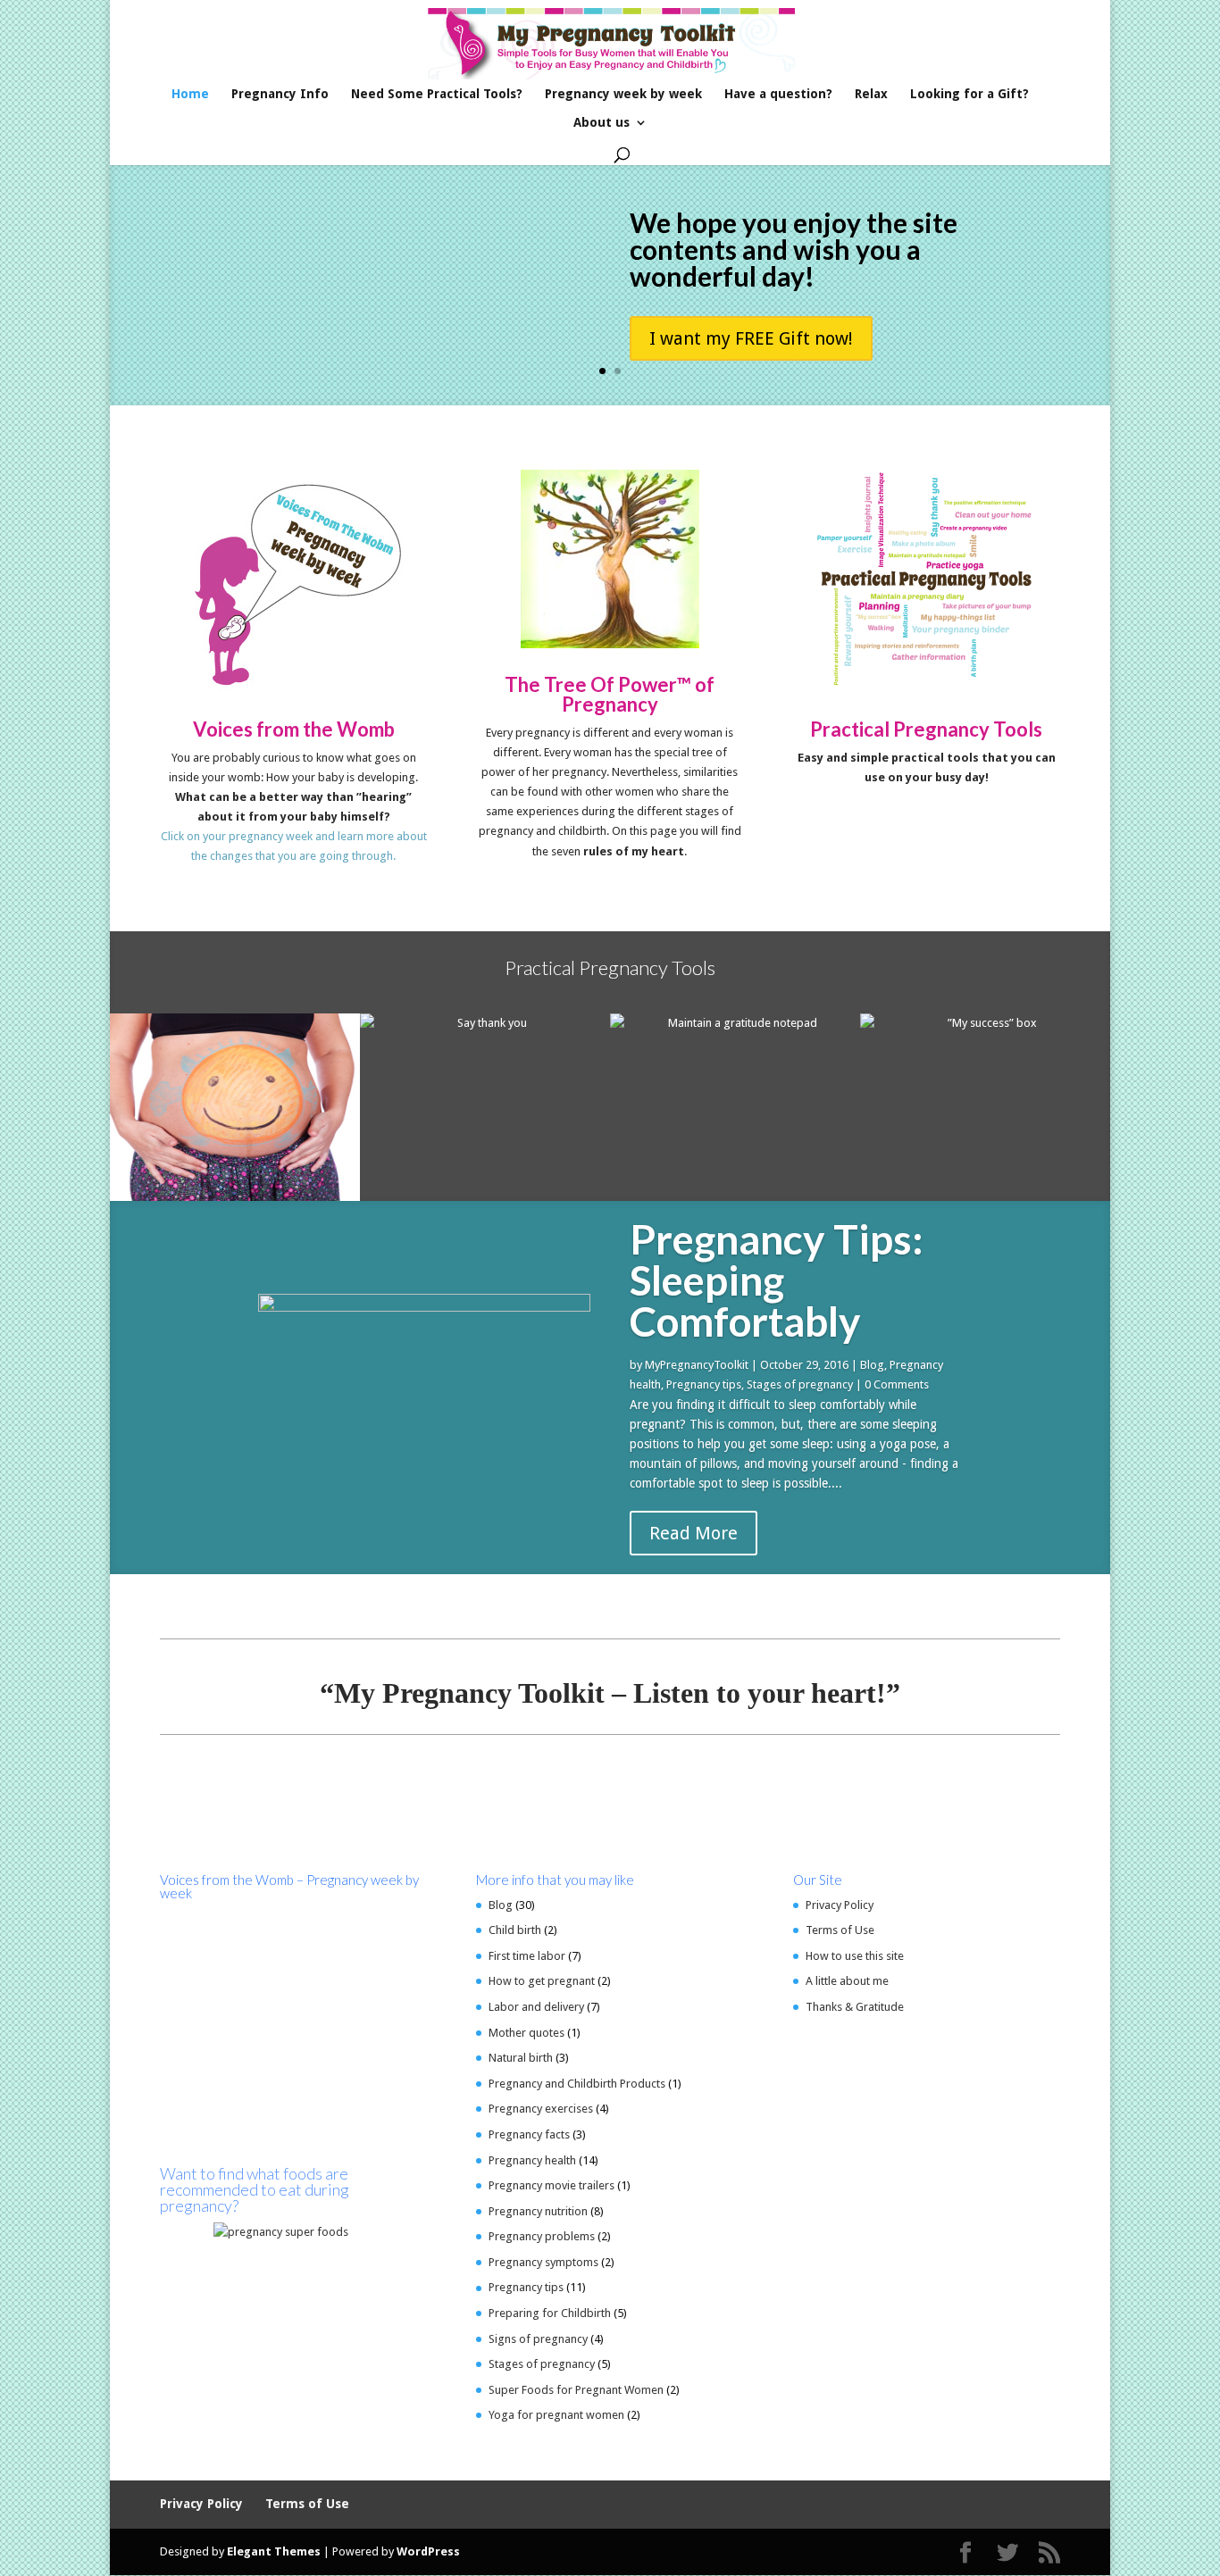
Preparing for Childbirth (550, 2313)
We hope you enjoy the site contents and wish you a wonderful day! (794, 249)
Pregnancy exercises (541, 2109)
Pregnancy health (532, 2160)
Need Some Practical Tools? (437, 94)
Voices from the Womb (294, 729)
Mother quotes (526, 2033)
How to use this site (855, 1956)
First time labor (527, 1956)
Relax (871, 94)
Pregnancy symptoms (543, 2262)
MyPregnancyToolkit (697, 1365)
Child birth (515, 1930)
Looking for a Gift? (969, 94)
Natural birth (521, 2058)
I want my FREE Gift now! (751, 338)
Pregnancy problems (542, 2236)
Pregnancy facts (529, 2134)
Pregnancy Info (280, 94)
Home (190, 94)
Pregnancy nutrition (538, 2211)
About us (602, 123)
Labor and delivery (536, 2007)
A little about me (847, 1981)
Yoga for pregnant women (556, 2415)
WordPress (428, 2551)
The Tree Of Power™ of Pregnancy (610, 694)
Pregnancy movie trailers (552, 2185)
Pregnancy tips (704, 1384)
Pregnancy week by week (623, 94)
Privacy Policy (840, 1905)
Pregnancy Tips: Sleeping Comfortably (777, 1280)
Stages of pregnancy (800, 1384)
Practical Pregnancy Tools (926, 729)
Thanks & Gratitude (855, 2007)
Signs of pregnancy (538, 2339)
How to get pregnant (542, 1981)
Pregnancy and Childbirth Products (577, 2084)
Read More (694, 1533)
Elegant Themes (274, 2551)
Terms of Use (840, 1930)
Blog (872, 1365)
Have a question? (778, 94)
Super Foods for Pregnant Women (576, 2390)
